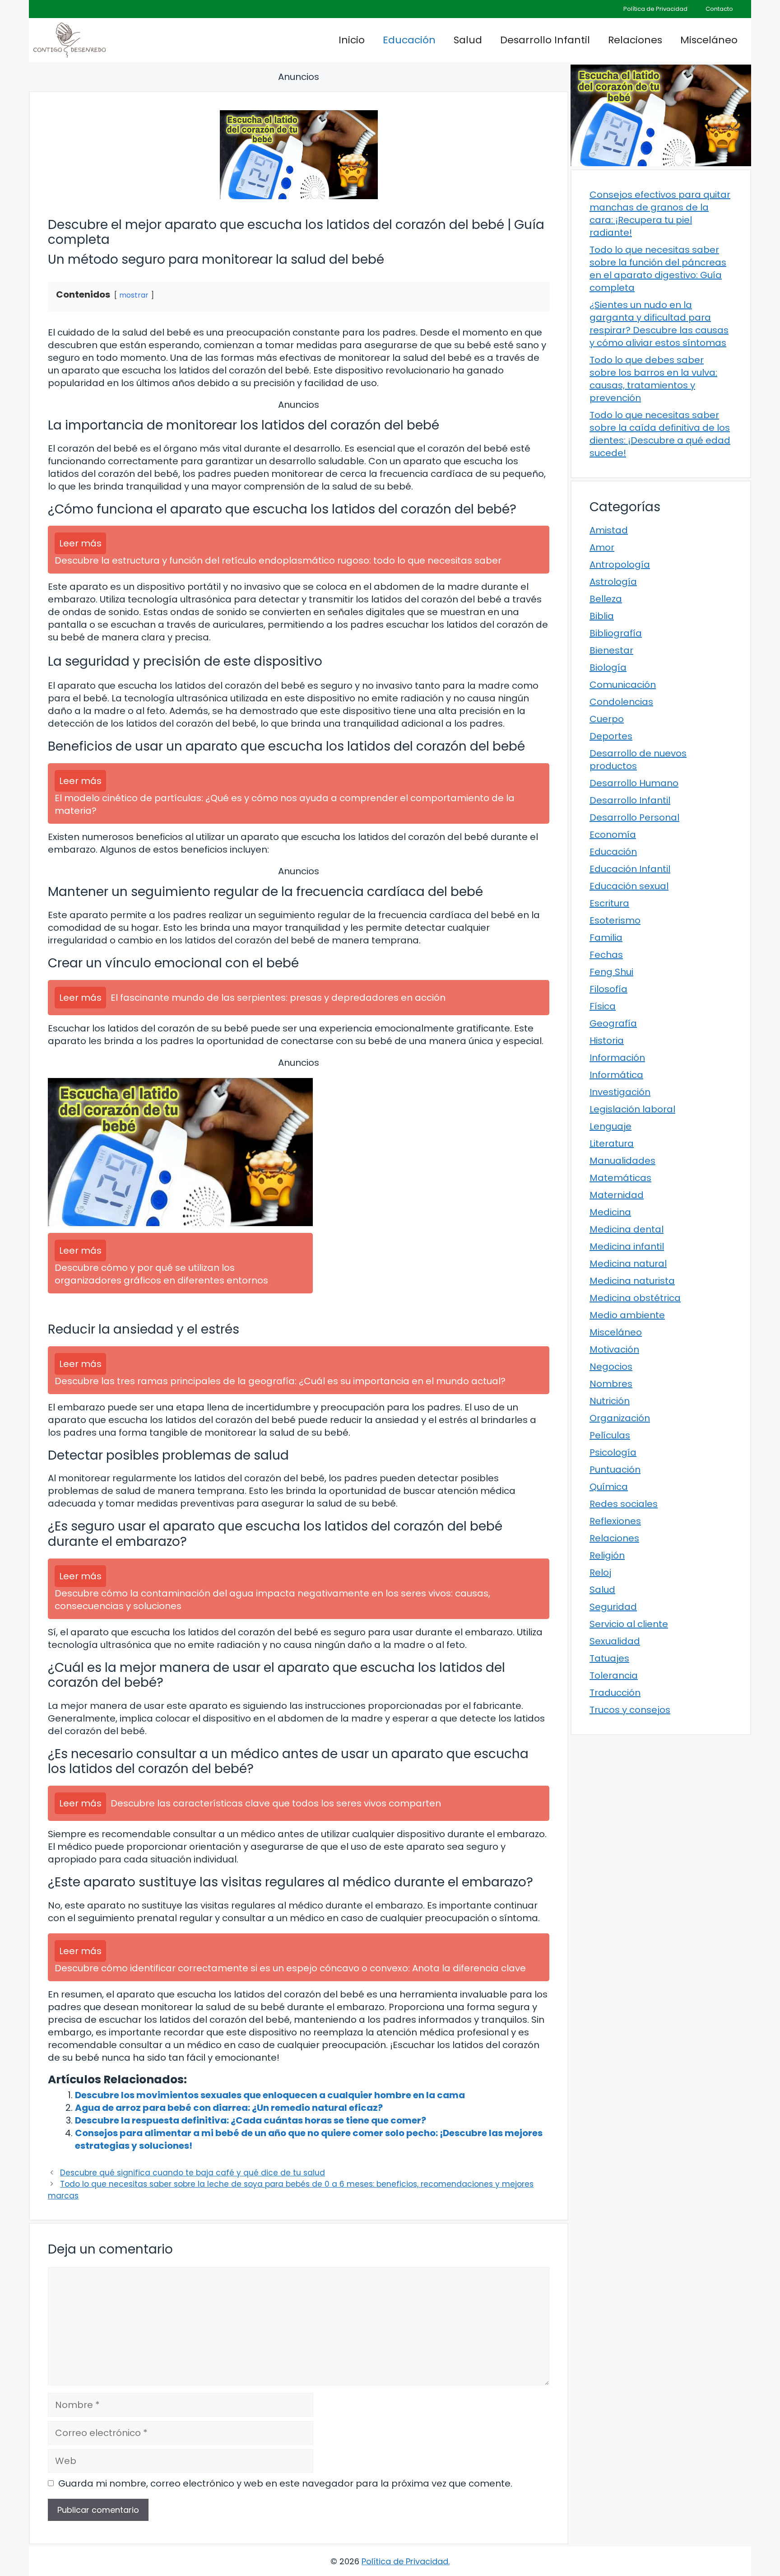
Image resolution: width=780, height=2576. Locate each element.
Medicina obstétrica (635, 1298)
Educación (409, 40)
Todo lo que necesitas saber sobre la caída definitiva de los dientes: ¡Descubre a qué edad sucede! (660, 434)
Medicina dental (627, 1229)
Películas (610, 1435)
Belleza (606, 599)
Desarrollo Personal (634, 817)
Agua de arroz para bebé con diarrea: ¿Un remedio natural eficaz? (229, 2108)
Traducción (615, 1693)
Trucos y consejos (630, 1710)
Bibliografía (616, 633)
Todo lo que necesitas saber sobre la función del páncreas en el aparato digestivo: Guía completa (658, 269)
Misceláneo (709, 40)
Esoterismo (615, 920)
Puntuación (615, 1470)
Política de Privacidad (655, 9)
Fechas (606, 955)
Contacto (719, 9)
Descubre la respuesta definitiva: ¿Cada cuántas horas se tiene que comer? (251, 2120)
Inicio (352, 40)
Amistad (609, 530)
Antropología (620, 565)
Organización (620, 1418)
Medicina (610, 1212)
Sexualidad (615, 1641)
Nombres (611, 1384)
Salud (468, 40)
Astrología (613, 582)
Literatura (612, 1143)
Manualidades (622, 1161)
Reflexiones (615, 1521)
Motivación (614, 1349)
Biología (608, 667)
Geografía (613, 1023)
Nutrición (610, 1401)
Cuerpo (607, 719)
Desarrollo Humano (634, 783)
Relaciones (635, 40)
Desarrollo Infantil (545, 40)
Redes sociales (624, 1504)
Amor (602, 547)
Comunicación (623, 685)
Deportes (611, 736)
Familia (606, 938)
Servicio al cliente (629, 1624)
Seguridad (613, 1607)
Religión (607, 1555)
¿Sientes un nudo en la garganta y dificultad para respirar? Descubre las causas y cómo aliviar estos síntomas (659, 324)
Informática (616, 1075)
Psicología (613, 1452)
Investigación (620, 1092)
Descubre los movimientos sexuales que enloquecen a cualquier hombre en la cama (270, 2095)
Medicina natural (628, 1264)
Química (609, 1487)
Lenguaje (611, 1126)
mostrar (134, 295)
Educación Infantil (630, 869)
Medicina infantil (627, 1246)
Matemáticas (620, 1178)
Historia (607, 1041)
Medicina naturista (632, 1281)
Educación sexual (629, 886)
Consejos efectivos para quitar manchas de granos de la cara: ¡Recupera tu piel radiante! (660, 214)
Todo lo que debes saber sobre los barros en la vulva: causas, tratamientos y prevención (653, 379)
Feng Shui (611, 972)
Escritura (609, 903)
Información (617, 1058)
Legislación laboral (632, 1109)
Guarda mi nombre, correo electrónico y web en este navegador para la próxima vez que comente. (285, 2483)
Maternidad (617, 1195)
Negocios (611, 1367)
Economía (613, 835)
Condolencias (621, 702)
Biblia (602, 616)
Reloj (600, 1573)
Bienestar (611, 650)
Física (603, 1006)
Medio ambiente (627, 1315)
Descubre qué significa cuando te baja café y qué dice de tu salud (193, 2173)
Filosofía (608, 989)
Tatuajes (609, 1658)
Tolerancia (614, 1675)
